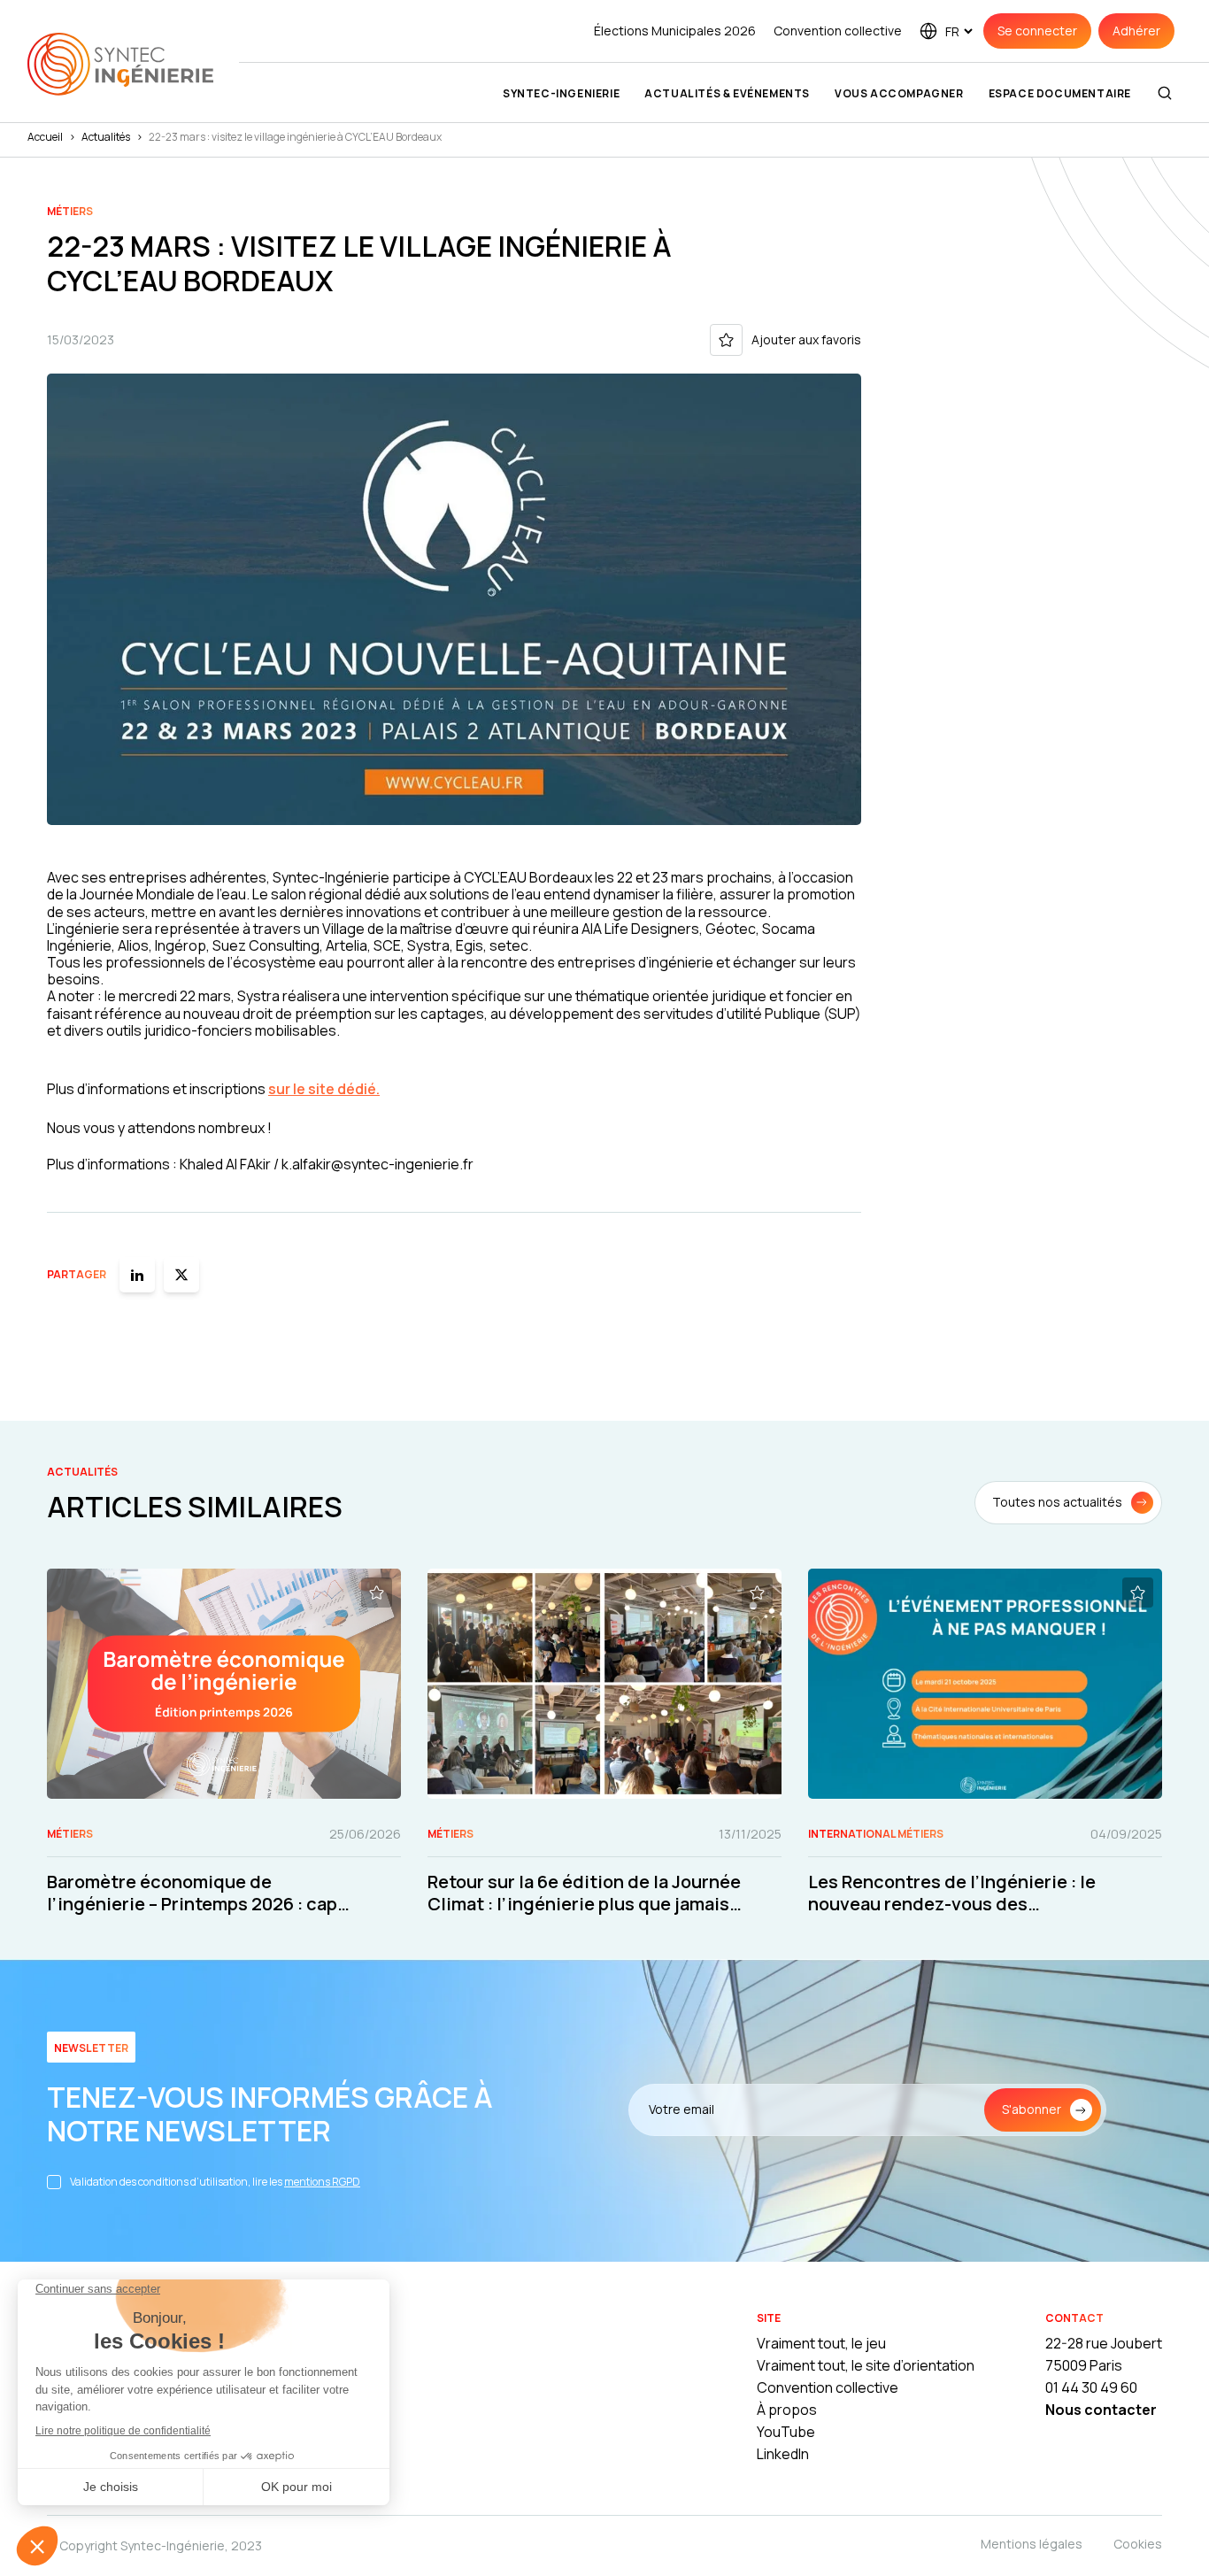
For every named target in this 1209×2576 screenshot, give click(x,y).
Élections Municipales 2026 (675, 31)
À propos (787, 2410)
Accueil (45, 137)
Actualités (106, 137)
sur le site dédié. (324, 1089)
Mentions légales (1032, 2544)
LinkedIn (783, 2454)
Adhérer (1136, 31)
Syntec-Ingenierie (561, 93)
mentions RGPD (322, 2182)
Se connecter (1037, 31)
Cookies (1138, 2544)
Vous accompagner (899, 93)
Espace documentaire (1060, 93)
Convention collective (838, 31)
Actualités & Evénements (727, 93)
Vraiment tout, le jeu (821, 2343)
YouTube (786, 2432)
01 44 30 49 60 (1091, 2387)
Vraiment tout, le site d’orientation (866, 2365)
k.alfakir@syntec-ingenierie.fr (377, 1164)
